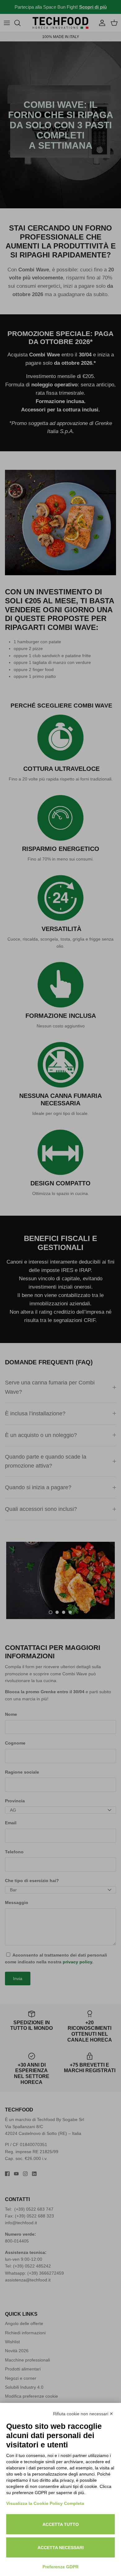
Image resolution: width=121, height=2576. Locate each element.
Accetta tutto (61, 2524)
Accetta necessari (61, 2548)
